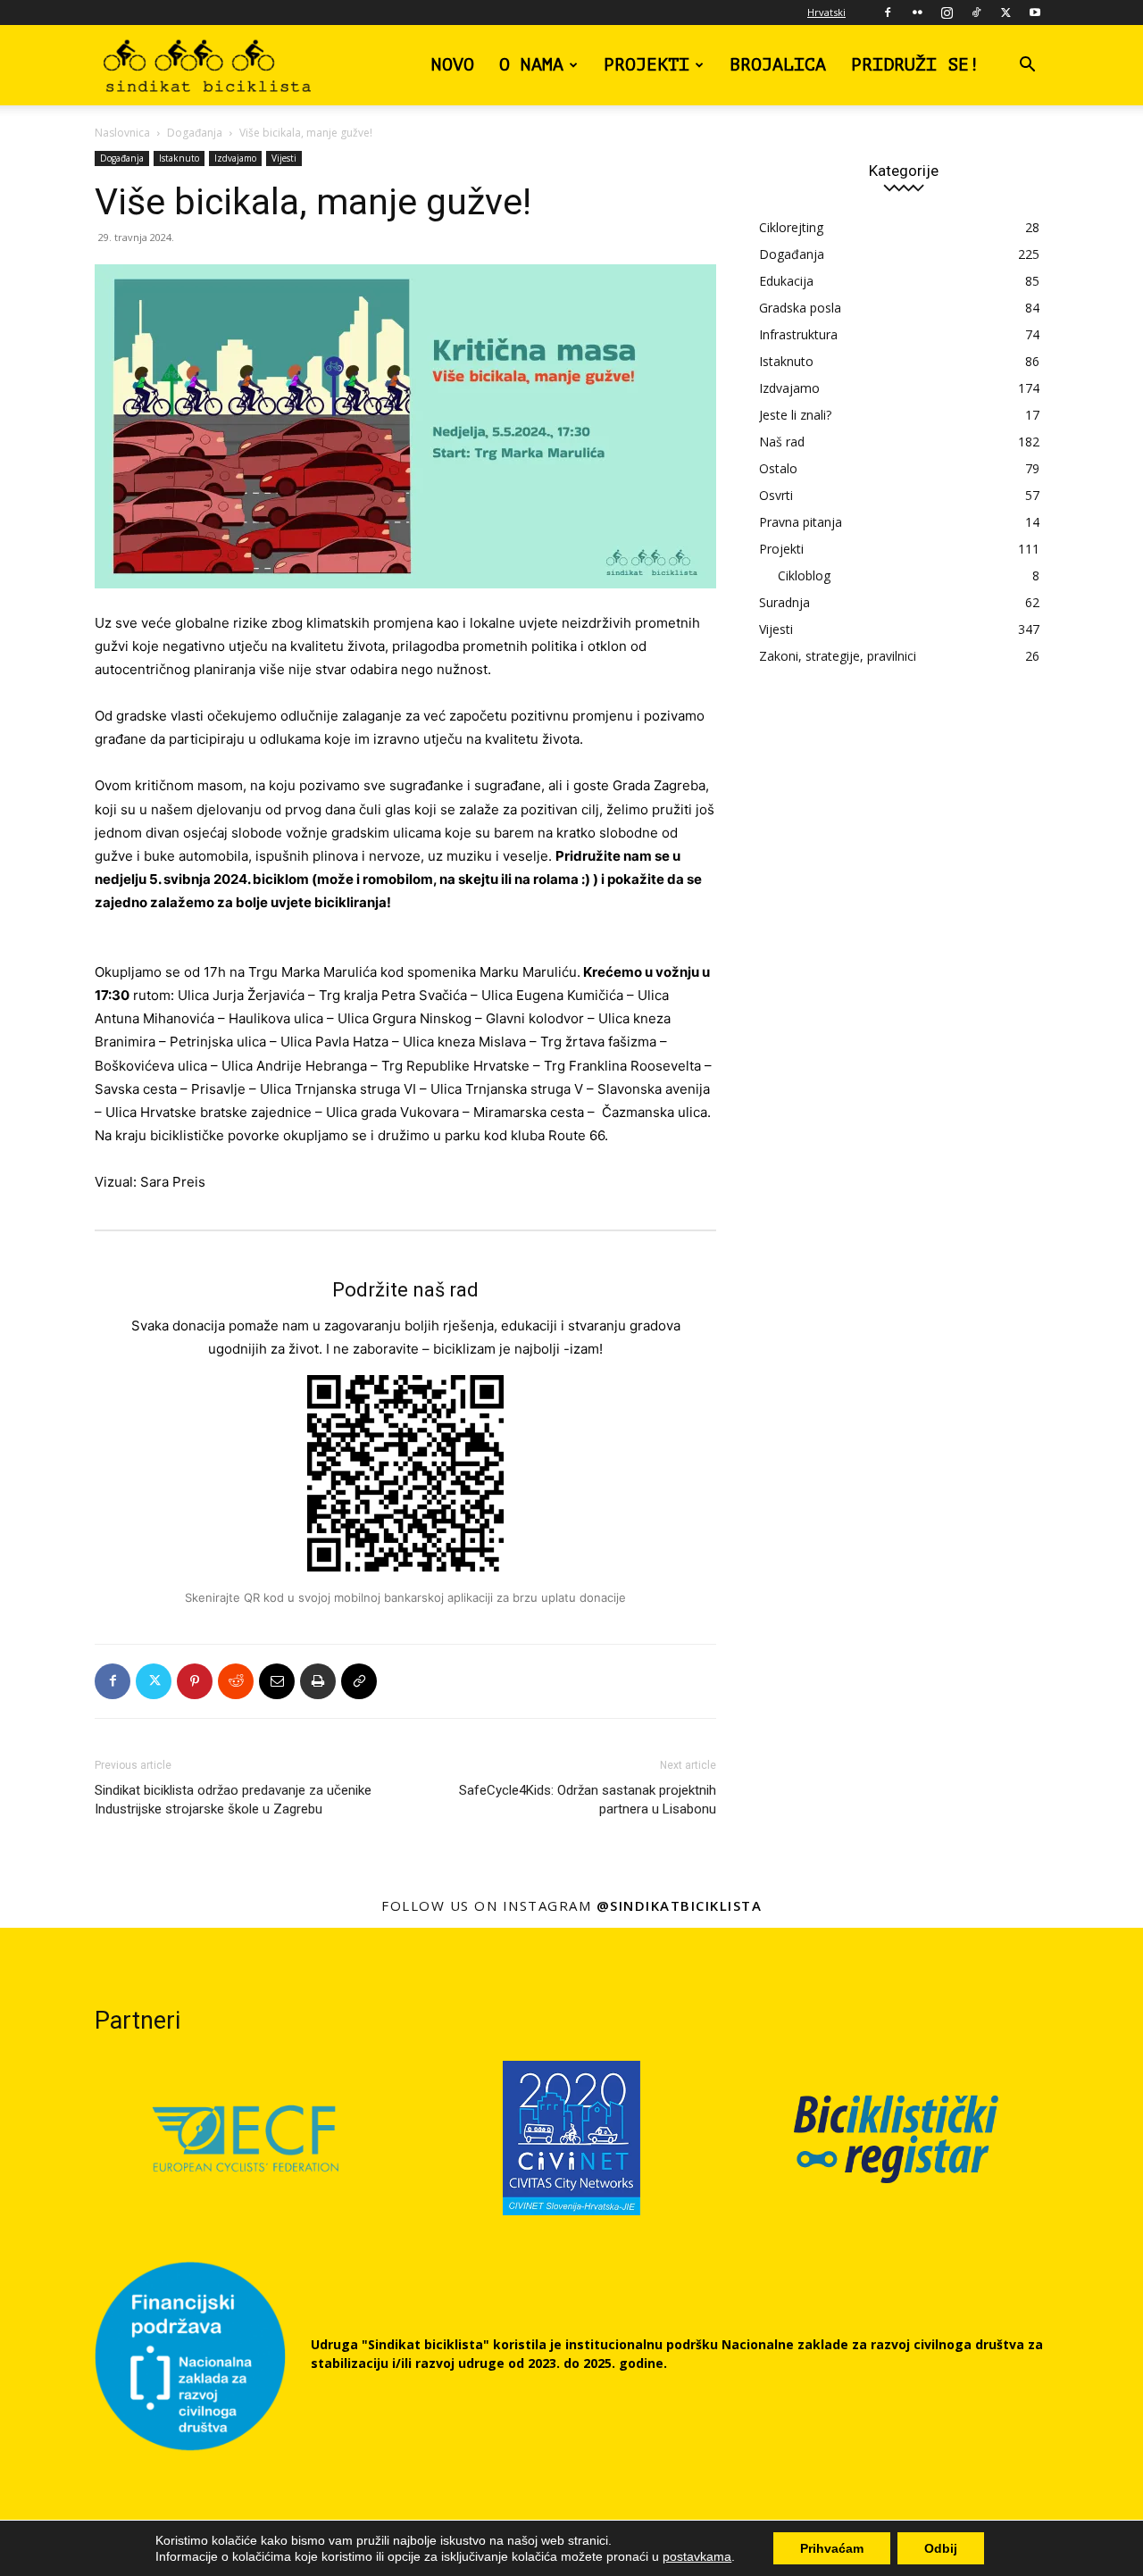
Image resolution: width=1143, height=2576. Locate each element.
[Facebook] (888, 13)
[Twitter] (1005, 13)
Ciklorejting (791, 227)
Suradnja (784, 602)
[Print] (318, 1681)
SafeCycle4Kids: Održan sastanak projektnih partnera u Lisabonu (588, 1800)
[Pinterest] (195, 1681)
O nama (531, 65)
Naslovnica (122, 133)
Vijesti (284, 158)
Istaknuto (179, 158)
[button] (1027, 67)
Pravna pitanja (801, 522)
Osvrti (776, 495)
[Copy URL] (359, 1681)
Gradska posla (800, 308)
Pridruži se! (915, 65)
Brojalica (778, 65)
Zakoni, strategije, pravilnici (838, 656)
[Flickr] (917, 13)
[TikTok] (976, 13)
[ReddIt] (236, 1681)
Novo (453, 65)
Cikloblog (804, 575)
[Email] (277, 1681)
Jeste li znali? (795, 415)
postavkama (697, 2556)
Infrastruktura (798, 334)
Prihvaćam (832, 2548)
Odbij (941, 2548)
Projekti (647, 65)
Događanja (195, 133)
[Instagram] (947, 13)
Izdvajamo (235, 158)
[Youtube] (1035, 13)
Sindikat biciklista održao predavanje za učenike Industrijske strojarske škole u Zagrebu (233, 1800)
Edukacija (786, 281)
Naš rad (782, 442)
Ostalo (778, 468)
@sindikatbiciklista (680, 1905)
